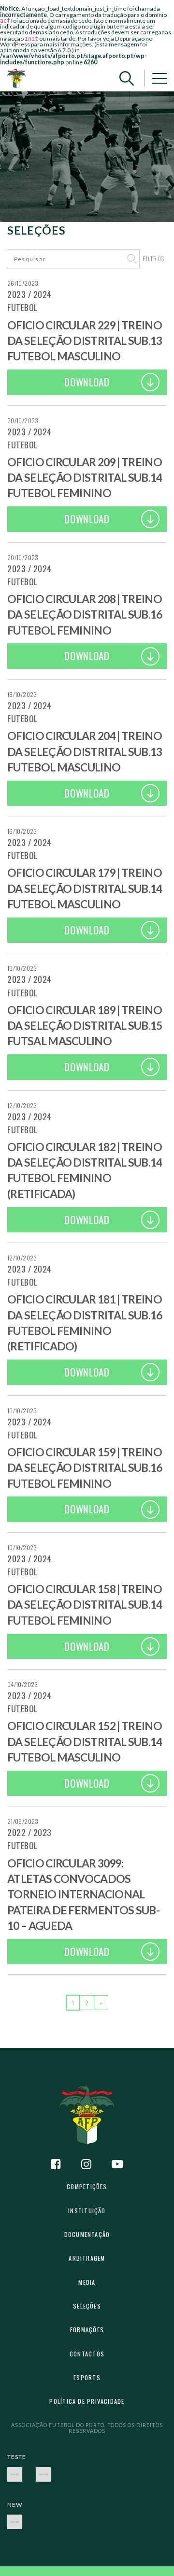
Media (87, 2282)
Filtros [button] (153, 259)
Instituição (87, 2211)
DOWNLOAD (87, 382)
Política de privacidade (87, 2401)
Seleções (87, 2306)
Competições (87, 2186)
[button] (127, 78)
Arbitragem (87, 2258)
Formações (87, 2330)
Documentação (87, 2234)
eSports (87, 2377)
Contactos (87, 2354)
